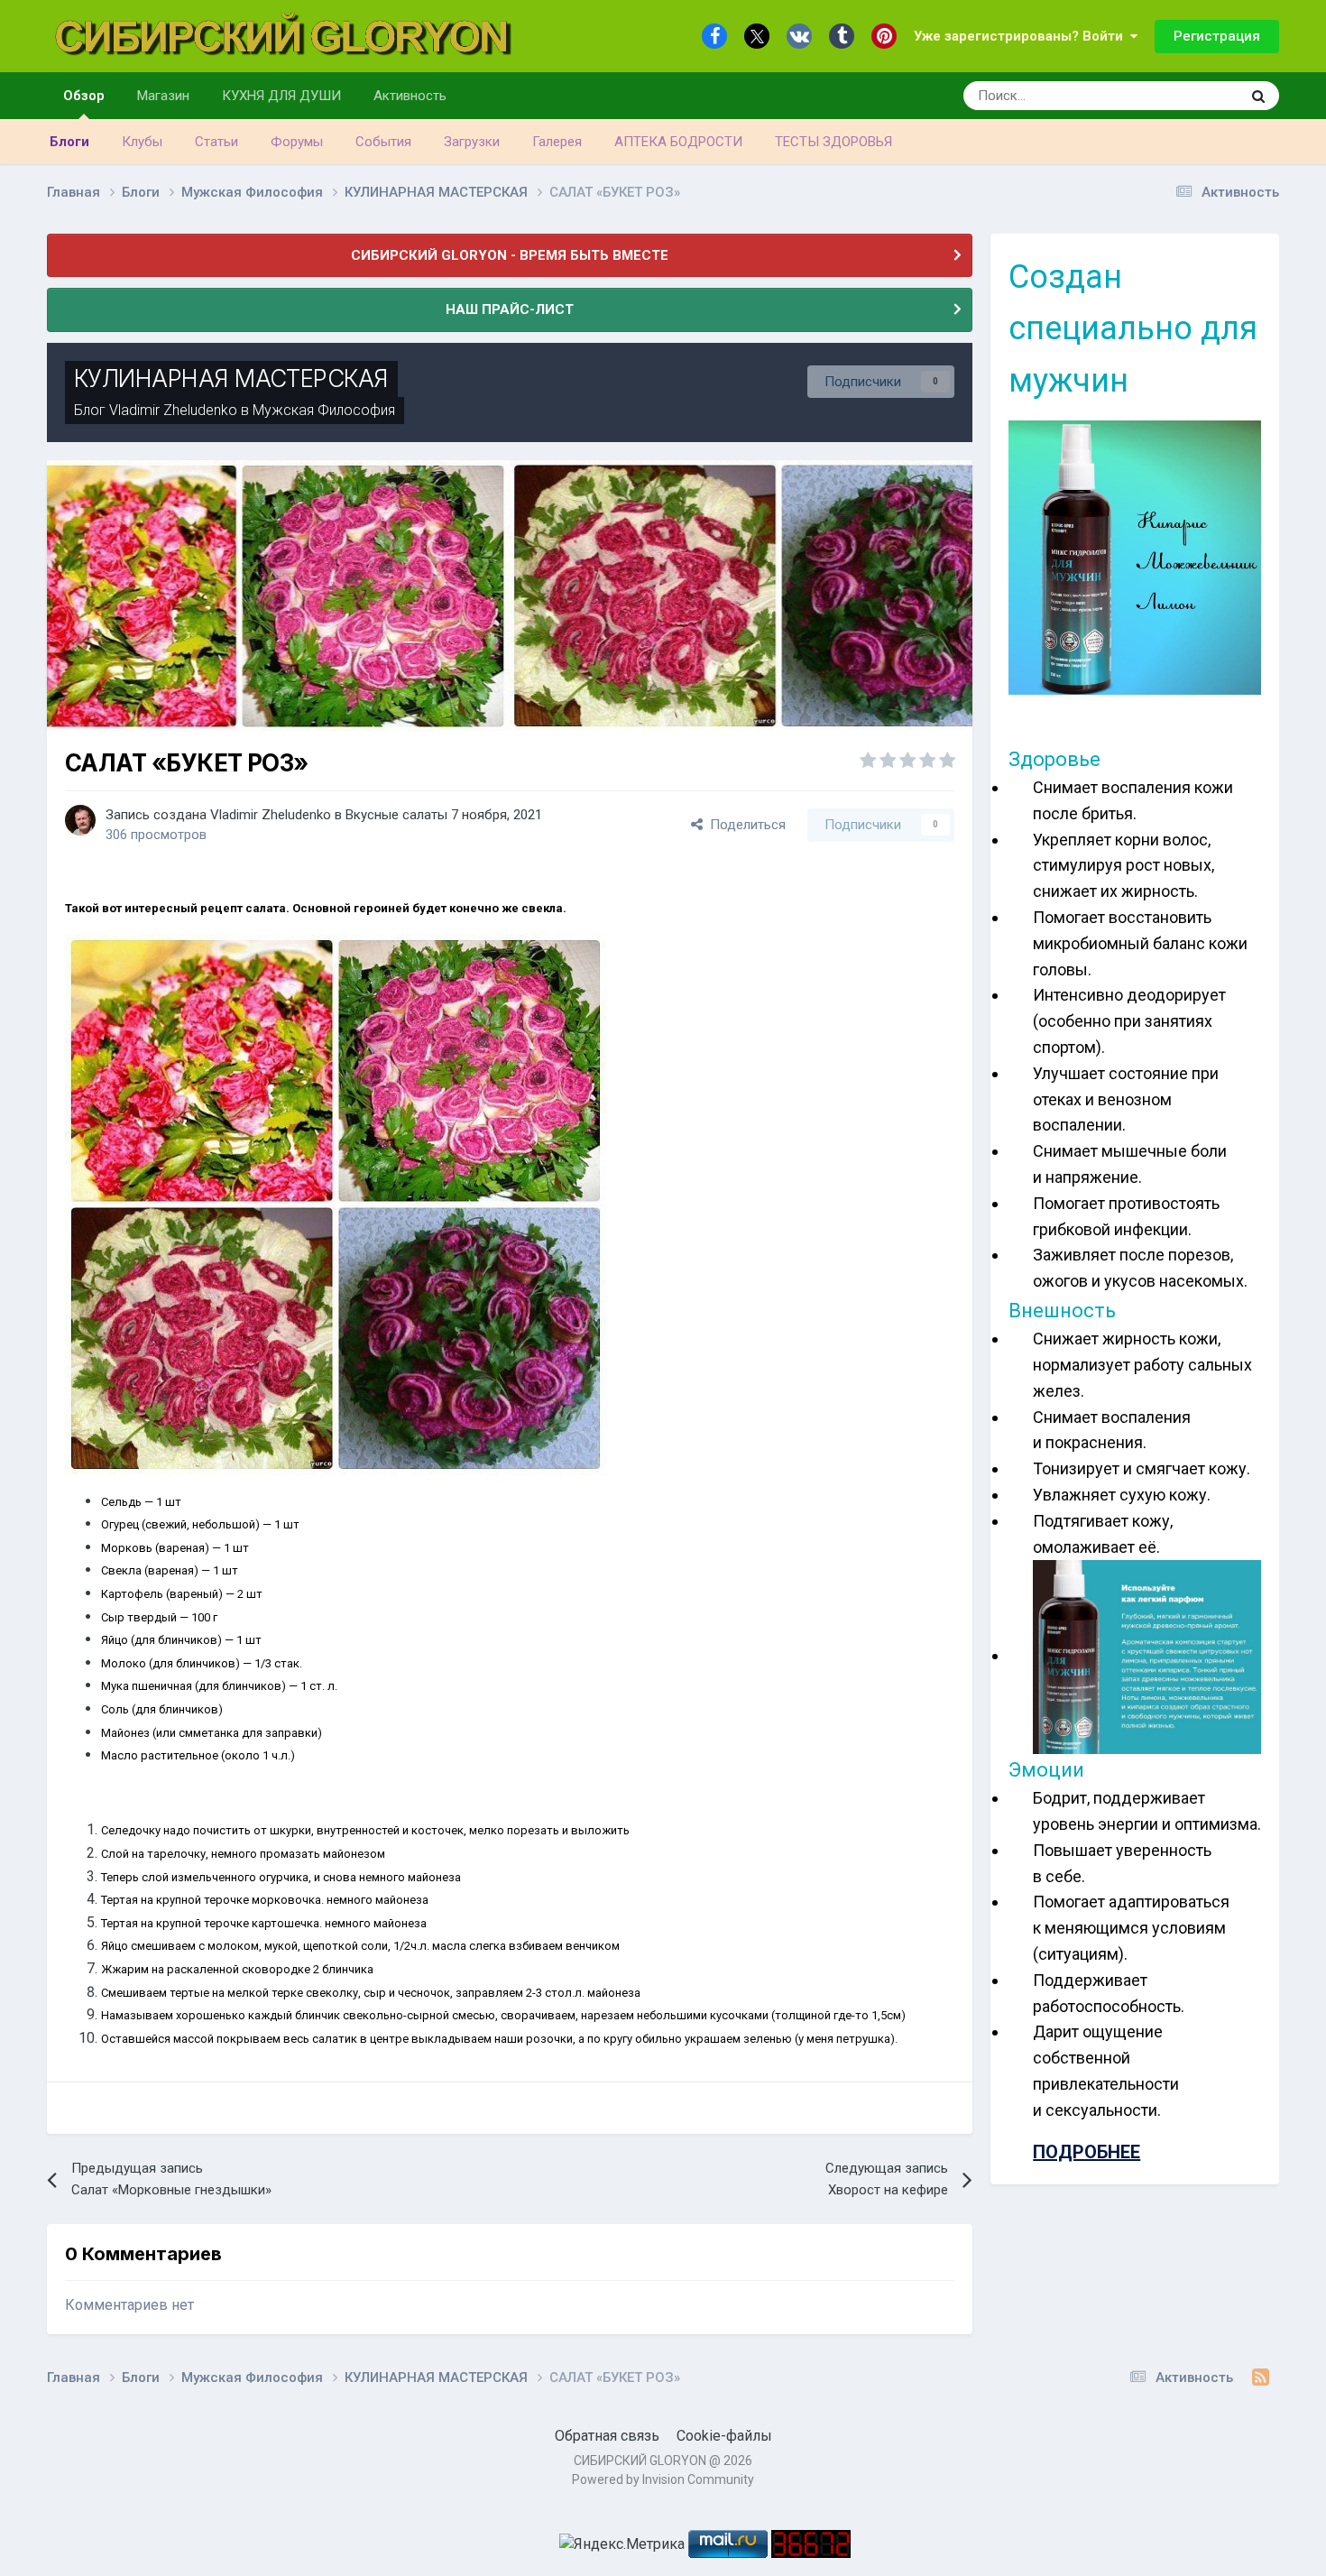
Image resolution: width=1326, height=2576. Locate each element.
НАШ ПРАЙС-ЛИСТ (510, 309)
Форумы (297, 142)
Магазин (163, 96)
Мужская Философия (324, 410)
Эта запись (1184, 96)
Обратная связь (607, 2436)
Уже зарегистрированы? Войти (1022, 36)
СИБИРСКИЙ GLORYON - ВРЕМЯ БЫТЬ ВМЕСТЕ (510, 255)
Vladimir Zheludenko (173, 410)
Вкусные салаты (396, 815)
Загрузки (472, 142)
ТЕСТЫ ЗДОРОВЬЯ (833, 142)
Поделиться (744, 825)
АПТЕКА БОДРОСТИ (678, 142)
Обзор (84, 96)
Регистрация (1217, 36)
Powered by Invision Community (663, 2479)
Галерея (557, 142)
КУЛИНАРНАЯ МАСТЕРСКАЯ (231, 379)
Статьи (216, 142)
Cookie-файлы (724, 2436)
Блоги (69, 142)
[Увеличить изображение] (336, 1203)
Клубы (142, 142)
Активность (410, 96)
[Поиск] (1258, 96)
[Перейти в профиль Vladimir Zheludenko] (80, 820)
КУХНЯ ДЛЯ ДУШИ (281, 96)
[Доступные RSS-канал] (1261, 2377)
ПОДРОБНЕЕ (1087, 2152)
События (383, 142)
